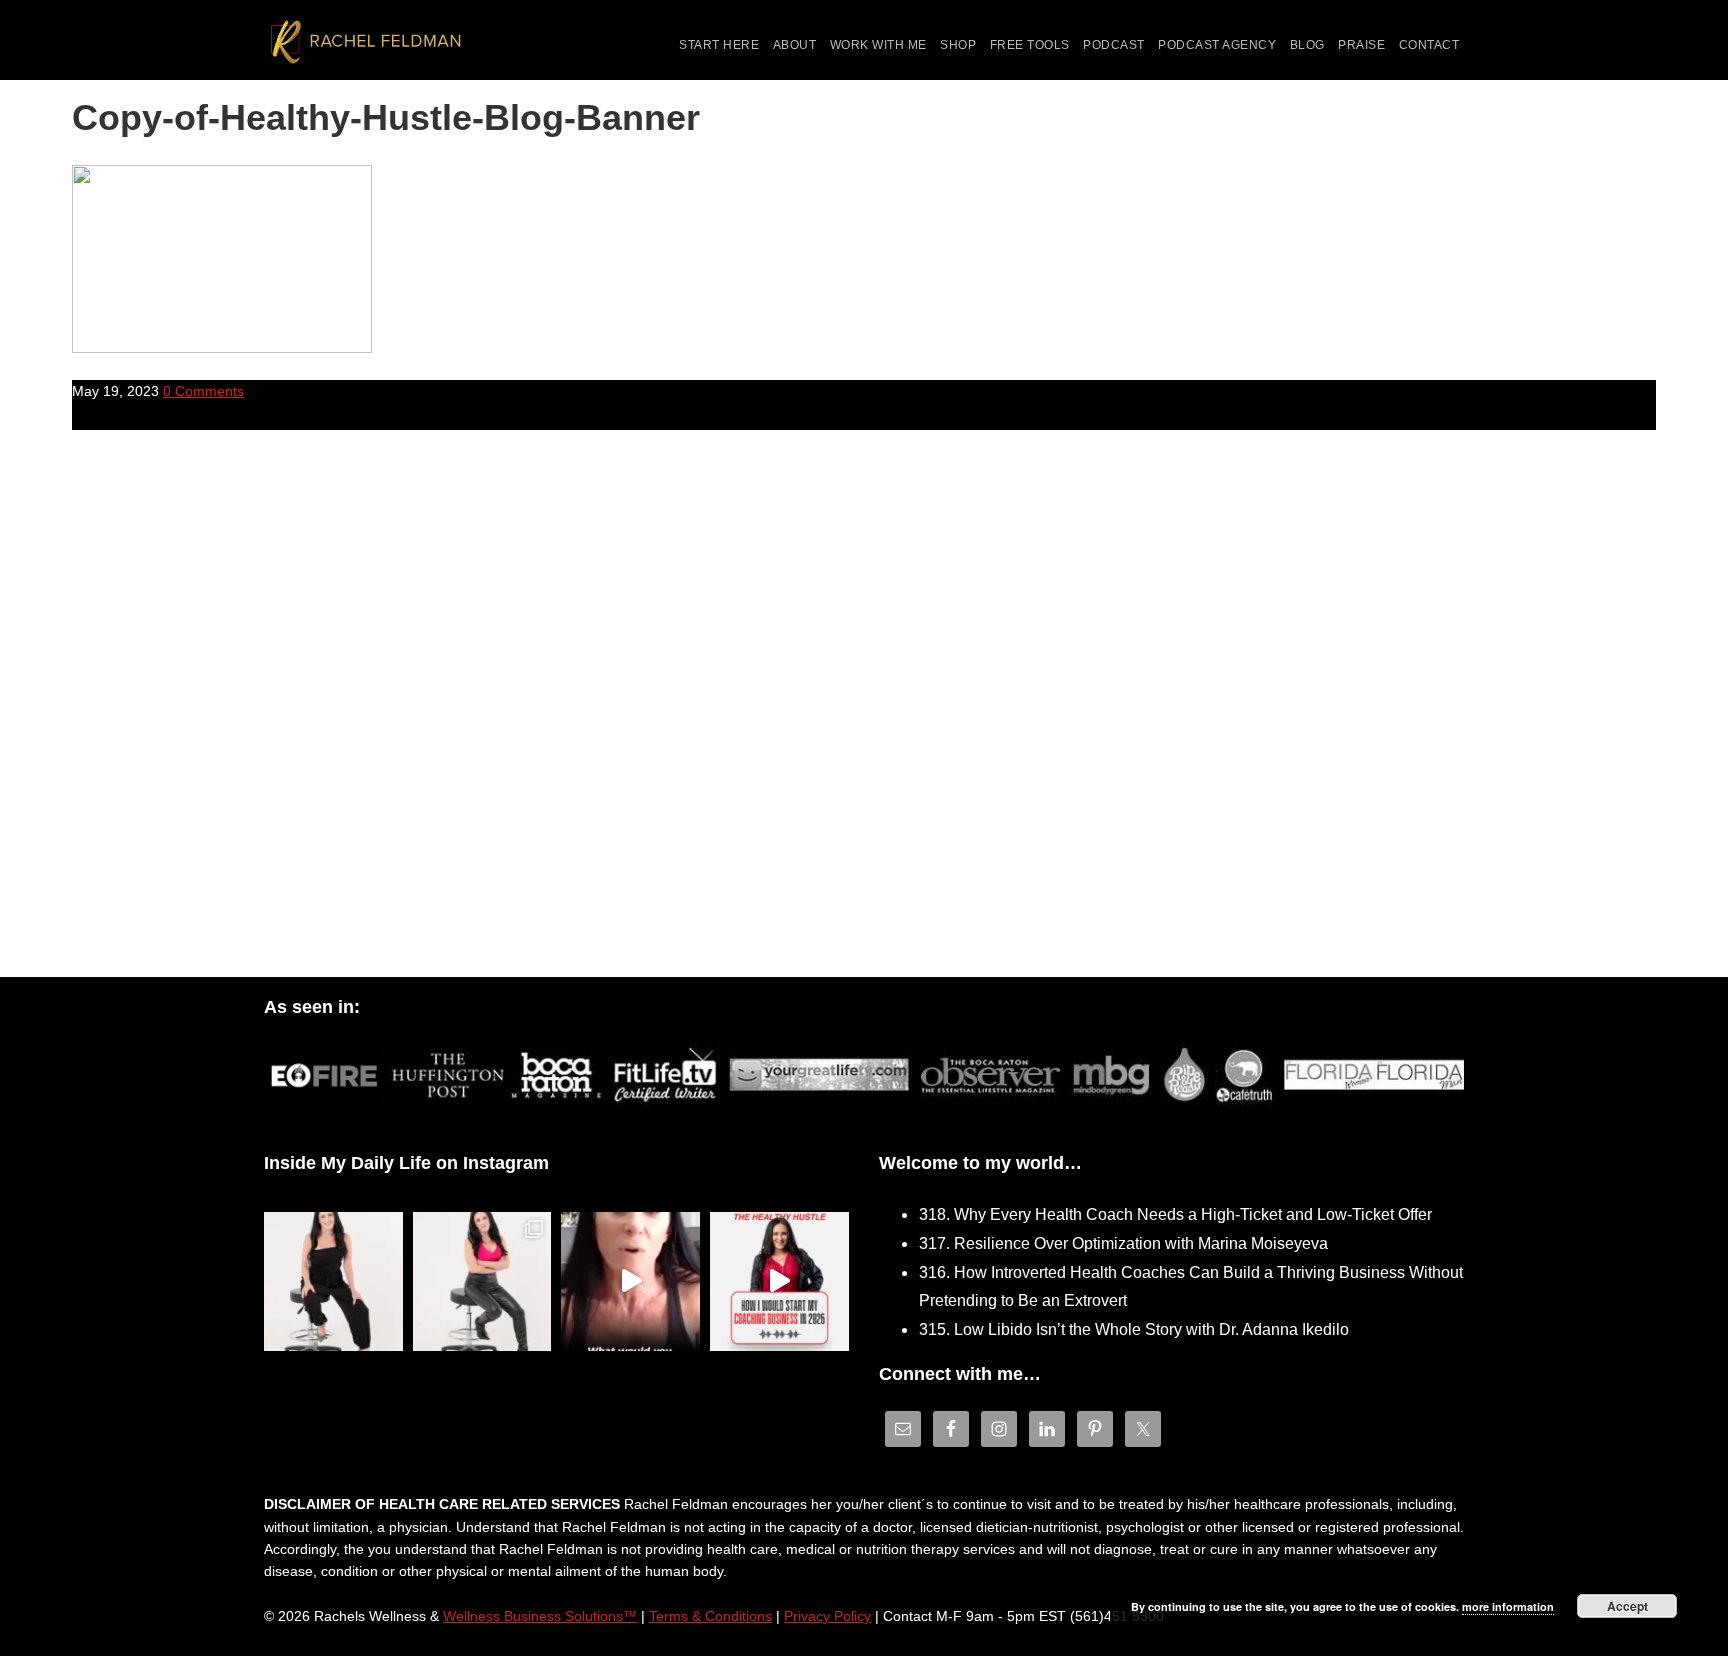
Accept (1627, 1606)
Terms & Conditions (710, 1616)
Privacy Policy (827, 1616)
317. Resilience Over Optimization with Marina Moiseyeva (1123, 1243)
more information (1508, 1606)
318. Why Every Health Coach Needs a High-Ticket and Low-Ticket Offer (1175, 1214)
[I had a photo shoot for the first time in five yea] (482, 1281)
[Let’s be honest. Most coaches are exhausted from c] (333, 1281)
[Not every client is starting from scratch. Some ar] (630, 1281)
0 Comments (203, 391)
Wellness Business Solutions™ (540, 1616)
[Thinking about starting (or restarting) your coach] (779, 1281)
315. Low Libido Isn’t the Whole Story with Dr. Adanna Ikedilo (1134, 1329)
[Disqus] (864, 718)
